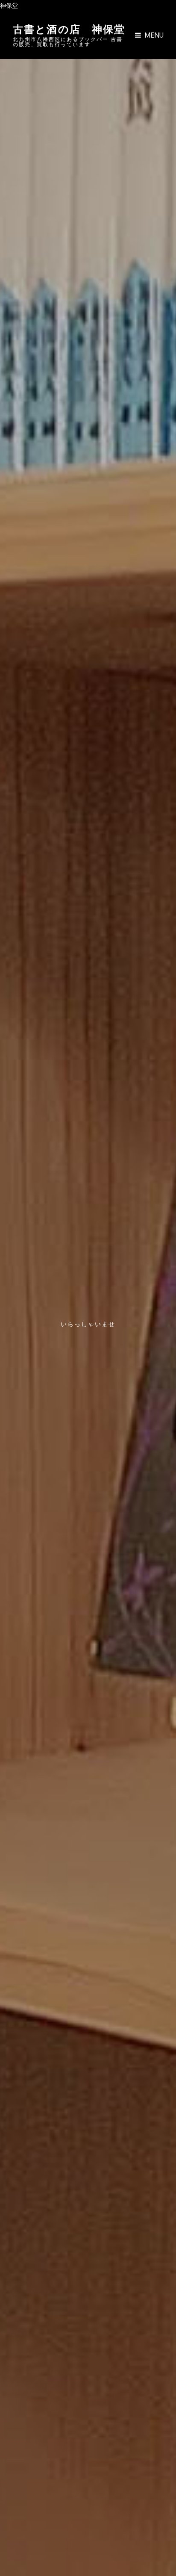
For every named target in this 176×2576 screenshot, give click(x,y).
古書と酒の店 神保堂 (69, 28)
